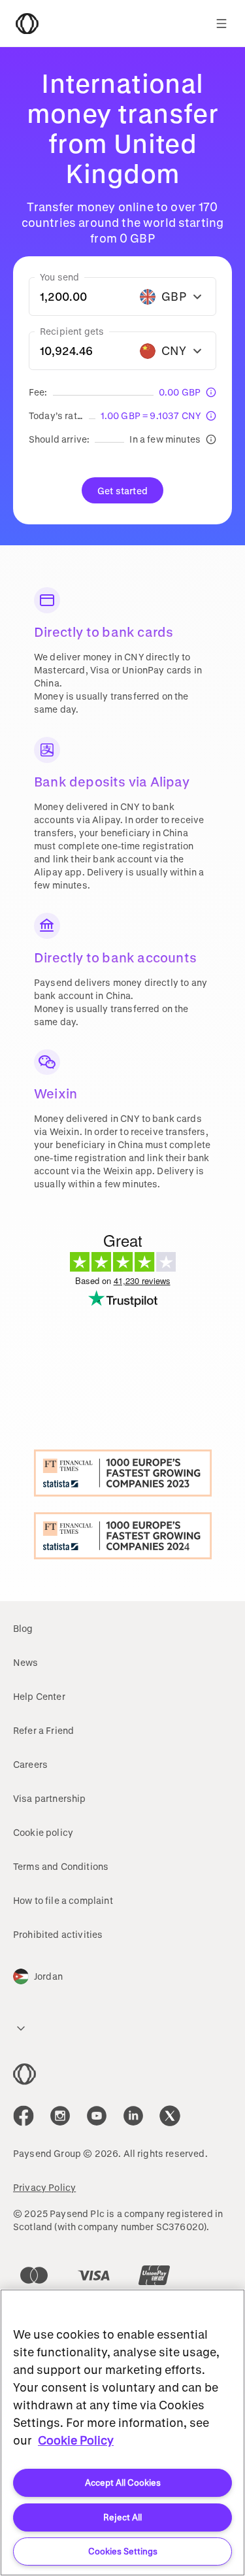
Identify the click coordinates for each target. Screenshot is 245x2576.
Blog (23, 1628)
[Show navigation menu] (221, 24)
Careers (30, 1764)
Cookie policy (43, 1832)
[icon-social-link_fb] (24, 2116)
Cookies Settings (123, 2551)
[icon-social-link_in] (60, 2116)
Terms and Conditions (61, 1866)
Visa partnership (50, 1798)
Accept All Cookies (123, 2482)
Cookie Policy (76, 2440)
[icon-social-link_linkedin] (133, 2116)
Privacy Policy (44, 2187)
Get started (122, 491)
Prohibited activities (58, 1934)
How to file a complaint (63, 1900)
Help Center (39, 1696)
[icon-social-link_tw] (170, 2116)
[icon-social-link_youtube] (97, 2116)
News (26, 1662)
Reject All (122, 2517)
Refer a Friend (43, 1730)
